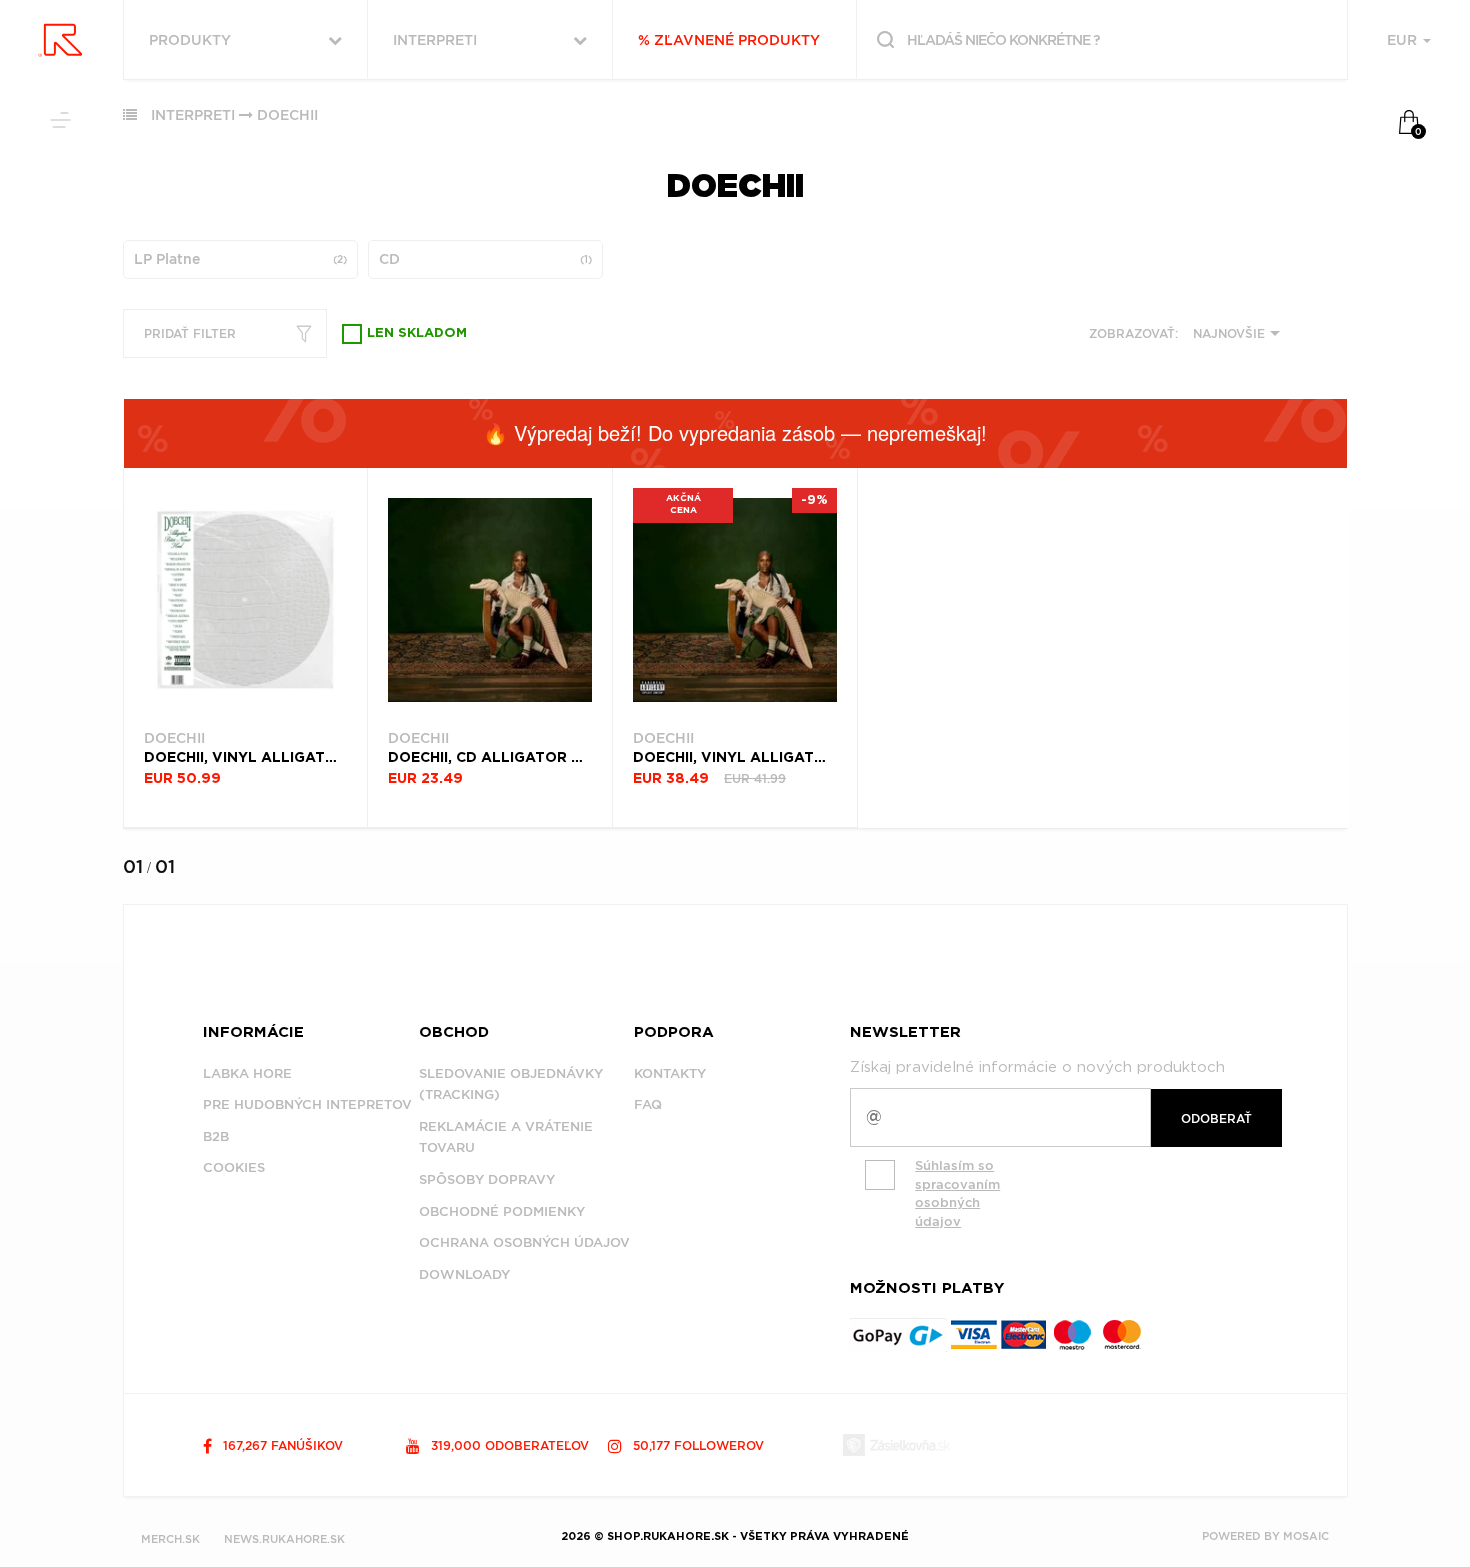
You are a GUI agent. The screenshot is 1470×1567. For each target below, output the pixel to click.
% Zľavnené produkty (729, 40)
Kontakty (670, 1073)
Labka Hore (247, 1073)
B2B (216, 1136)
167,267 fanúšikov (281, 1445)
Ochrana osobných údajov (524, 1242)
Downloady (464, 1274)
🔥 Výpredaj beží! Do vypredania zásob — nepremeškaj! (735, 432)
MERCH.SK (170, 1539)
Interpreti (193, 115)
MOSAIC (1306, 1536)
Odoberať (1216, 1118)
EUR (1404, 40)
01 (133, 866)
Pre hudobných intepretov (307, 1104)
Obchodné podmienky (502, 1211)
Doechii (287, 115)
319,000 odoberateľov (508, 1445)
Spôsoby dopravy (487, 1179)
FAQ (648, 1104)
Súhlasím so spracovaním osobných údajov (957, 1193)
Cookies (234, 1167)
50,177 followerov (696, 1445)
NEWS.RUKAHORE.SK (284, 1539)
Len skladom (417, 333)
